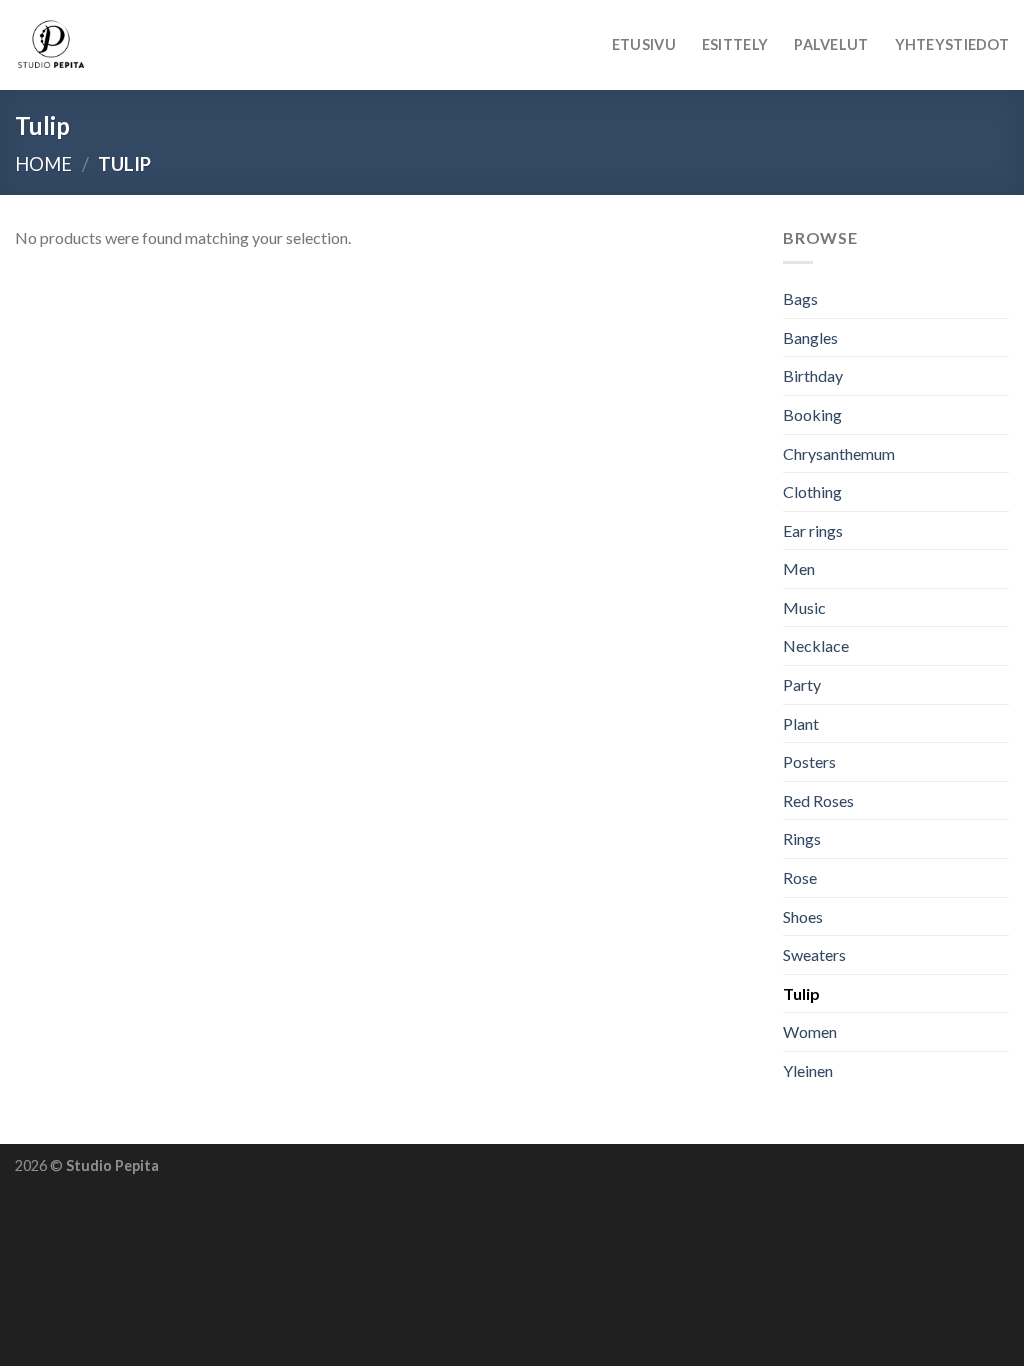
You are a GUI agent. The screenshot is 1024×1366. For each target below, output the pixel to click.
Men (799, 569)
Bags (800, 298)
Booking (812, 414)
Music (804, 607)
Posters (809, 762)
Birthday (813, 376)
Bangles (810, 337)
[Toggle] (1001, 492)
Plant (801, 723)
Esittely (735, 44)
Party (802, 684)
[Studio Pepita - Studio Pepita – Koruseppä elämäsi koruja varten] (115, 45)
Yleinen (808, 1070)
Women (810, 1032)
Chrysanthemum (839, 453)
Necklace (816, 646)
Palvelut (831, 44)
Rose (800, 877)
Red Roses (818, 800)
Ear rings (813, 530)
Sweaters (814, 955)
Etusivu (644, 44)
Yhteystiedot (952, 44)
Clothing (812, 491)
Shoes (803, 916)
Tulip (801, 993)
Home (43, 164)
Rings (802, 839)
